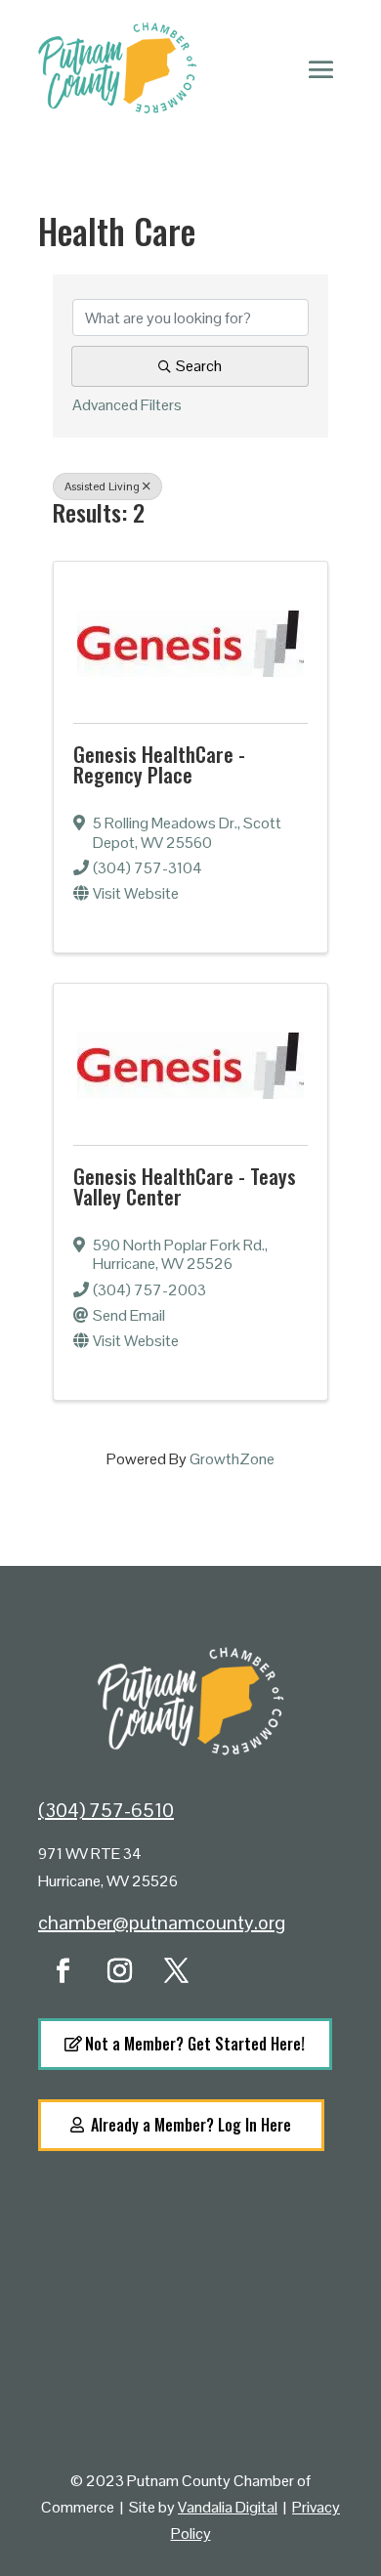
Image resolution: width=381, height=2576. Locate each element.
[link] (190, 639)
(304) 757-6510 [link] (106, 1810)
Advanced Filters (127, 405)
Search (199, 366)
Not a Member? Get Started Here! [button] (195, 2044)
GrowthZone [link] (232, 1459)
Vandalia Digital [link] (228, 2507)
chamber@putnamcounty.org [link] (162, 1922)
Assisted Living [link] (102, 486)
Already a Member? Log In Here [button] (191, 2125)
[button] (321, 68)
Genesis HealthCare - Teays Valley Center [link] (185, 1186)
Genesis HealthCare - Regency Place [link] (159, 764)
